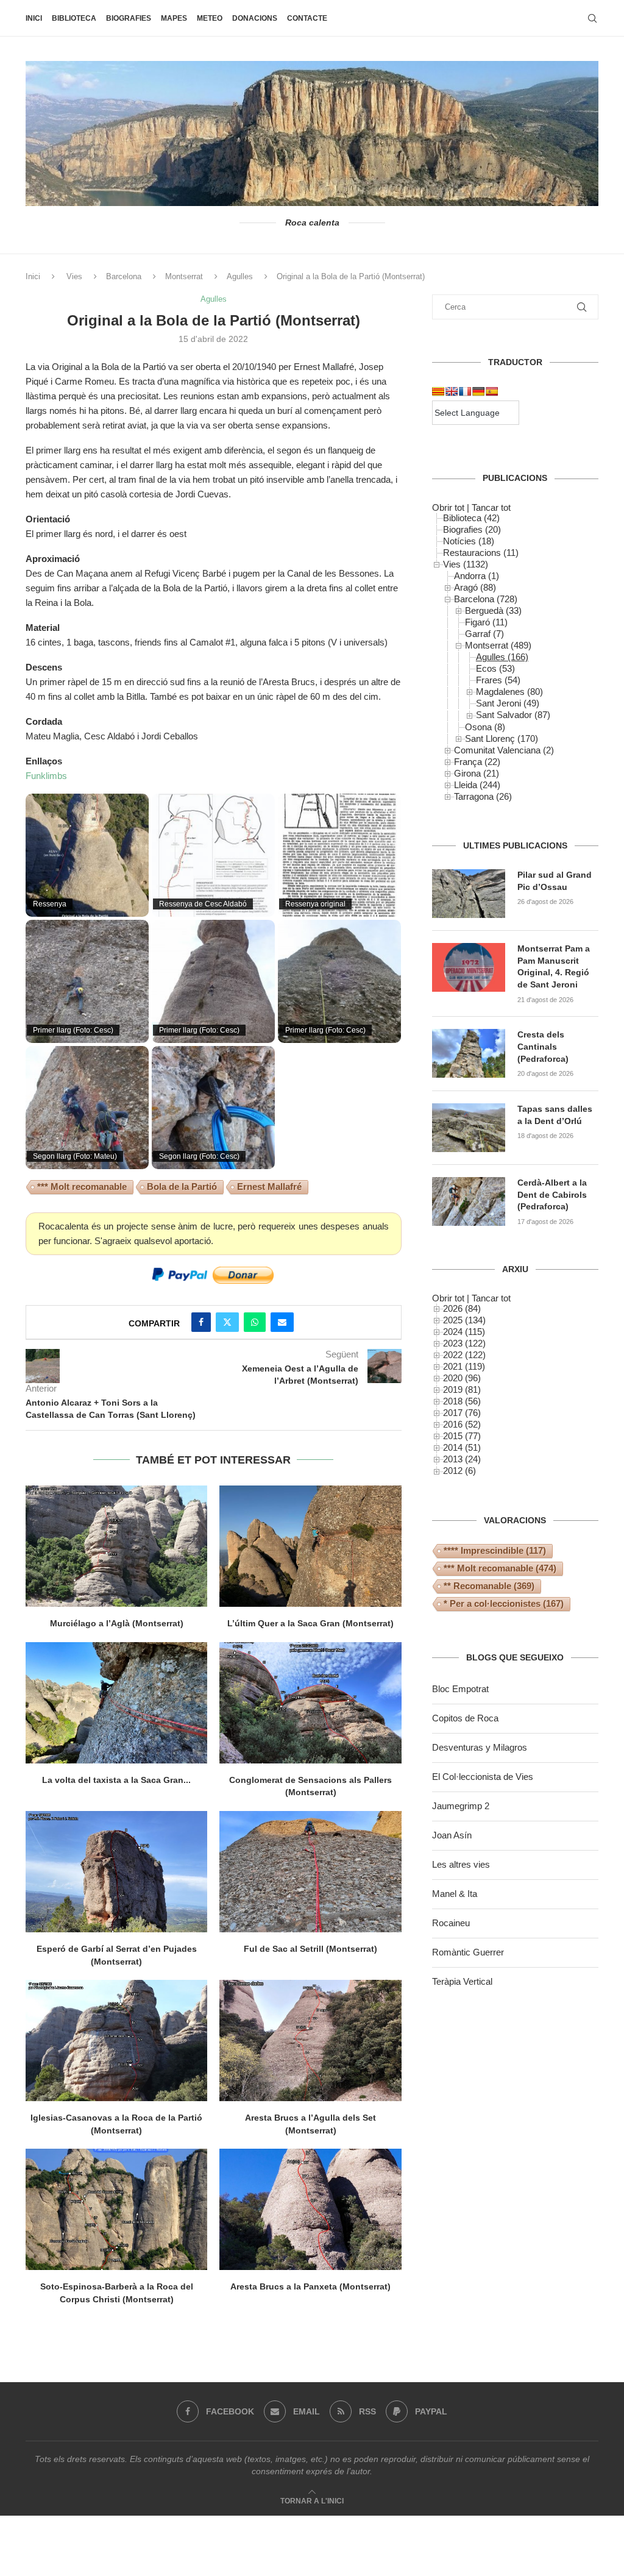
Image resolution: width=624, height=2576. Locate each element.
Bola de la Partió (182, 1187)
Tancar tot (491, 507)
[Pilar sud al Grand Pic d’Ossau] (469, 894)
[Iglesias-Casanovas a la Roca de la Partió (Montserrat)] (116, 2041)
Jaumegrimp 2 (461, 1806)
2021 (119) (464, 1366)
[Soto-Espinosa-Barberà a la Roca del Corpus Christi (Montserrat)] (116, 2209)
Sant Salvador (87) (513, 715)
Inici (34, 18)
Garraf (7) (484, 634)
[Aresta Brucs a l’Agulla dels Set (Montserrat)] (310, 2041)
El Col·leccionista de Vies (483, 1777)
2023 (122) (464, 1343)
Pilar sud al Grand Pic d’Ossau (555, 881)
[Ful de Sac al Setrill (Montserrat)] (310, 1872)
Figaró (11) (486, 622)
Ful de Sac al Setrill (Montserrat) (310, 1949)
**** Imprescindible (495, 1550)
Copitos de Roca (465, 1718)
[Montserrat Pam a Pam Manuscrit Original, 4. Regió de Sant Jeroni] (469, 967)
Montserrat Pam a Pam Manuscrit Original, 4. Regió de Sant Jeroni (554, 966)
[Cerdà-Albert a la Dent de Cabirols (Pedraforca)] (469, 1201)
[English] (452, 391)
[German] (478, 391)
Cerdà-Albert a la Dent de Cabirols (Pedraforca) (552, 1194)
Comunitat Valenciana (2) (504, 750)
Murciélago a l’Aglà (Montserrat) (117, 1623)
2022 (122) (464, 1355)
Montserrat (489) (498, 645)
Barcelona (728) (486, 599)
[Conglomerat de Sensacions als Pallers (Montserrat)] (310, 1703)
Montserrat (184, 276)
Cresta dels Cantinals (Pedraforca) (543, 1046)
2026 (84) (462, 1308)
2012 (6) (459, 1471)
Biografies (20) (472, 529)
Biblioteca (74, 18)
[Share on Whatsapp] (255, 1322)
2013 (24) (462, 1459)
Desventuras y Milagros (480, 1747)
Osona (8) (485, 727)
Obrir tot (448, 507)
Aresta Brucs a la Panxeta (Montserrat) (310, 2286)
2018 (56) (462, 1401)
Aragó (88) (475, 587)
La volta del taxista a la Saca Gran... (116, 1780)
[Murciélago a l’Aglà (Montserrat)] (116, 1546)
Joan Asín (452, 1835)
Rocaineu (451, 1923)
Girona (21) (477, 773)
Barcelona (124, 276)
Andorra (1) (477, 576)
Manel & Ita (455, 1894)
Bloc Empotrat (460, 1689)
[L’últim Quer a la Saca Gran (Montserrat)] (310, 1546)
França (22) (477, 762)
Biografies (129, 18)
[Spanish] (492, 391)
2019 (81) (462, 1389)
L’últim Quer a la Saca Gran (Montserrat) (310, 1623)
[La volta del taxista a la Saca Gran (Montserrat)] (116, 1703)
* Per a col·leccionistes (504, 1603)
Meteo (210, 18)
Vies (74, 276)
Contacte (307, 18)
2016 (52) (462, 1424)
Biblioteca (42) (471, 518)
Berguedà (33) (493, 610)
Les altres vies (461, 1864)
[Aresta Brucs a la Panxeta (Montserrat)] (310, 2209)
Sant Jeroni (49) (508, 703)
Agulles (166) (502, 657)
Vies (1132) (466, 564)
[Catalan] (438, 391)
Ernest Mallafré (269, 1187)
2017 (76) (462, 1413)
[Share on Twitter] (227, 1322)
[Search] (592, 18)
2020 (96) (462, 1378)
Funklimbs (46, 776)
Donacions (255, 18)
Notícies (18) (469, 541)
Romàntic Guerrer (468, 1952)
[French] (465, 391)
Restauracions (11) (481, 553)
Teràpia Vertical (462, 1981)
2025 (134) (464, 1320)
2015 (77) (462, 1436)
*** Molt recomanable (82, 1187)
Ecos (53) (495, 668)
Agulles (240, 276)
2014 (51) (462, 1447)
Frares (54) (498, 680)
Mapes (174, 18)
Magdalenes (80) (509, 692)
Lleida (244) (477, 785)
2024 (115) (464, 1332)
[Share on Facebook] (201, 1322)
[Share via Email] (282, 1322)
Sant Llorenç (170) (502, 738)
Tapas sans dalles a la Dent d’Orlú (555, 1115)
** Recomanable (489, 1586)
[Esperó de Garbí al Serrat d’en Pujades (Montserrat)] (116, 1872)
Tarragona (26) (483, 796)
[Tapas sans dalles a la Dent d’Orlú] (469, 1128)
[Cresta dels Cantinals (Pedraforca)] (469, 1053)
